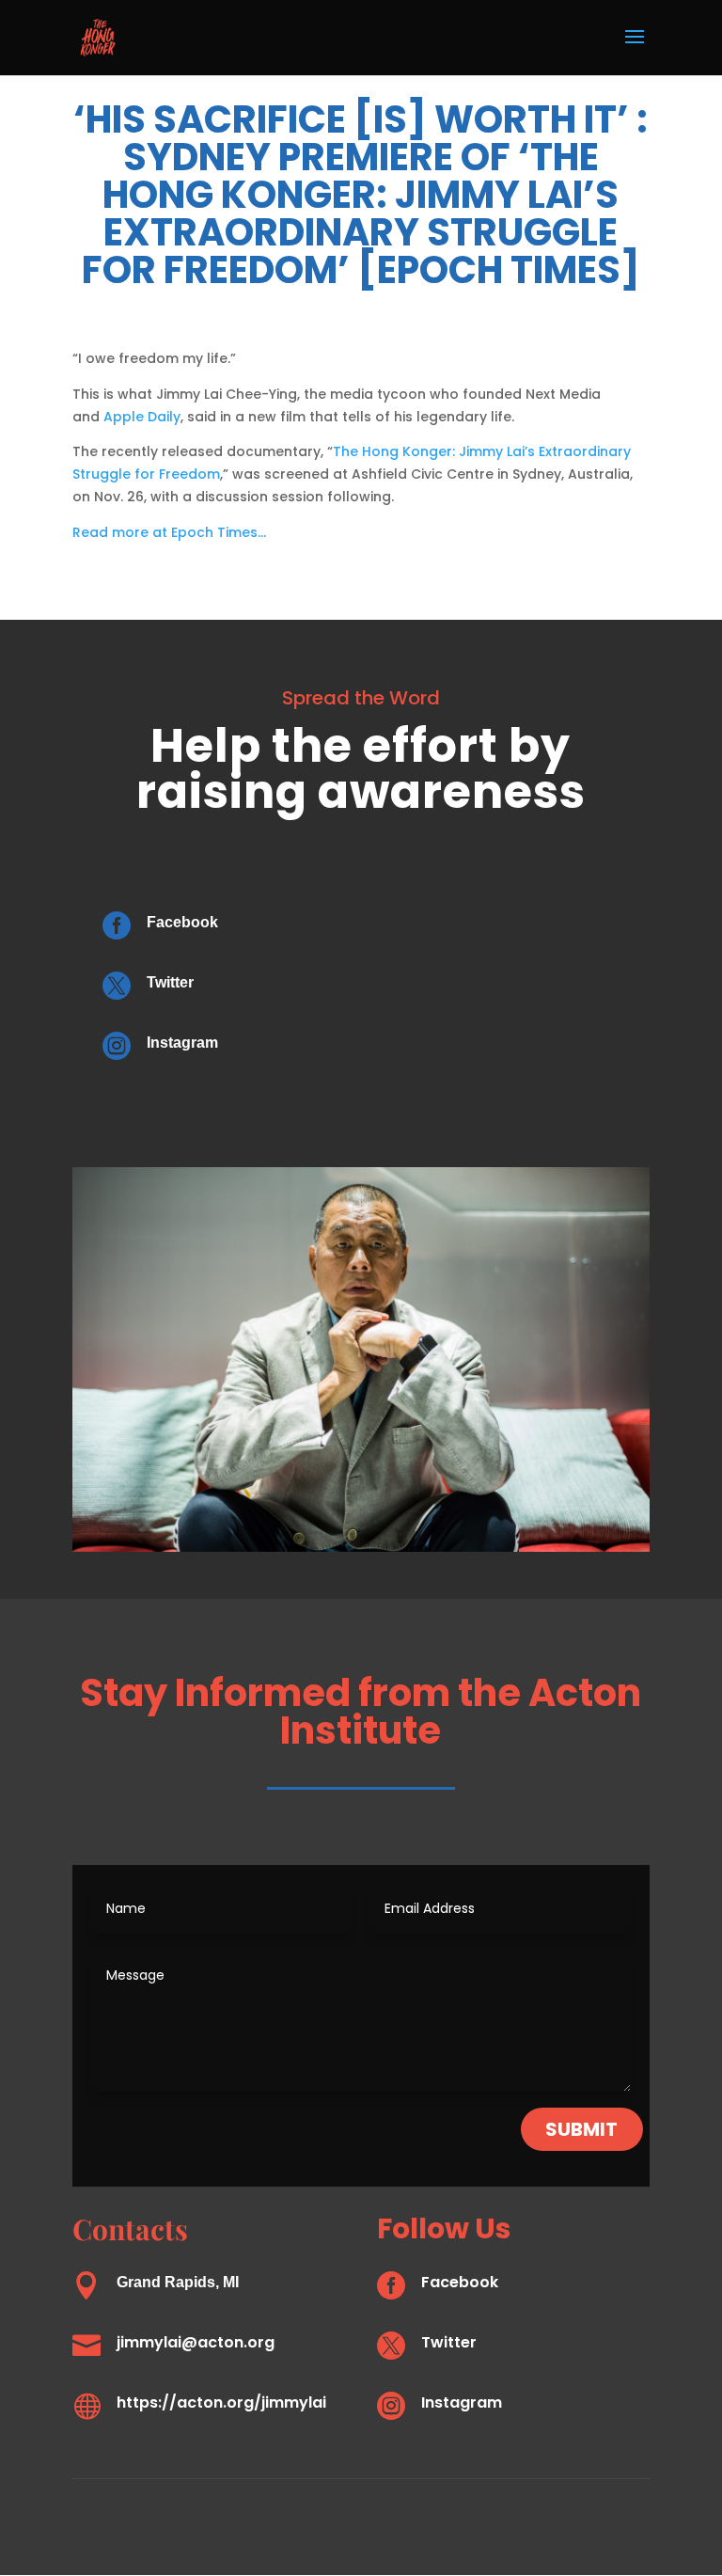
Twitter (170, 982)
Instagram (182, 1043)
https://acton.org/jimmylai (221, 2402)
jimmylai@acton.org (196, 2342)
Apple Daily (142, 417)
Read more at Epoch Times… (169, 532)
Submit (581, 2129)
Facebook (182, 922)
